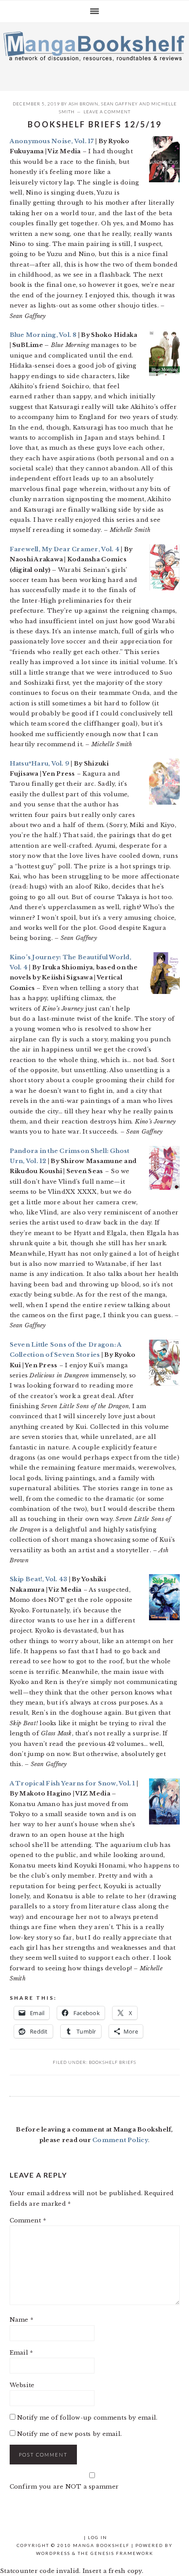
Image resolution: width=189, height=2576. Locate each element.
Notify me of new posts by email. (69, 2434)
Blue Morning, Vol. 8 (44, 335)
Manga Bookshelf (94, 54)
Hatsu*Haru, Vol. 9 (40, 764)
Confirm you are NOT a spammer (64, 2487)
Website (22, 2385)
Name (22, 2320)
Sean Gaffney (120, 104)
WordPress (53, 2553)
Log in (98, 2537)
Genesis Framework (122, 2553)
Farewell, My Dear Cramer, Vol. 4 (65, 549)
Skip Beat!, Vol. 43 (39, 1579)
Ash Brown (84, 104)
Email (22, 2353)
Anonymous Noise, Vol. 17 (52, 141)
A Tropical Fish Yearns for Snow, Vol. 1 (73, 1783)
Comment (28, 2220)
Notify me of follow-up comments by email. (87, 2418)
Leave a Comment (107, 112)
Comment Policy (120, 2140)
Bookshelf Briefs (113, 2062)
